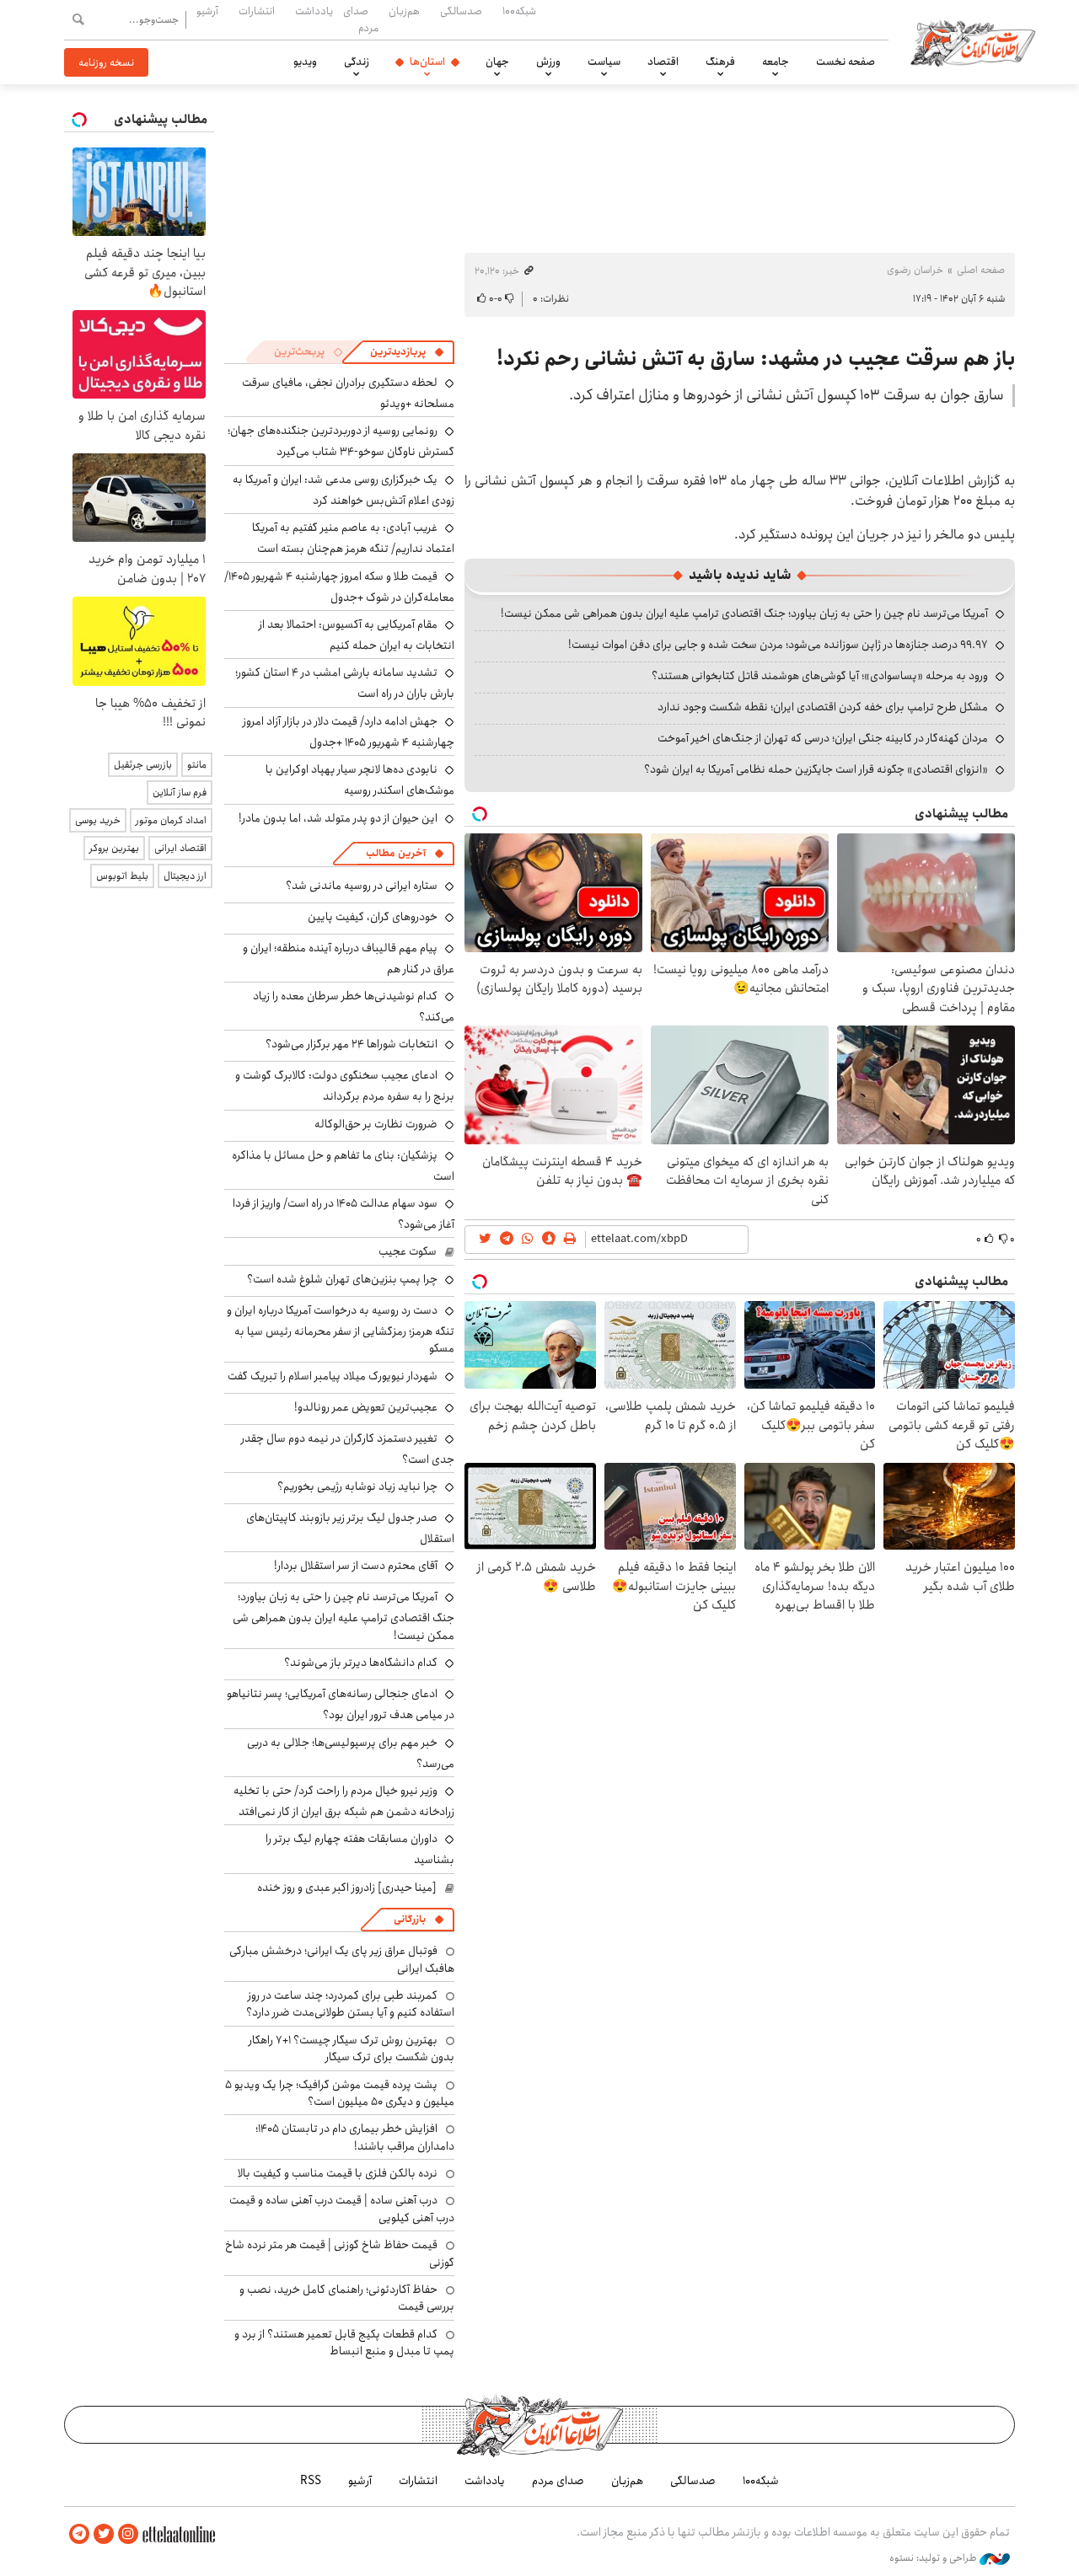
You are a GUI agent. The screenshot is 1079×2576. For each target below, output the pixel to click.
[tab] (407, 352)
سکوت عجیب (408, 1251)
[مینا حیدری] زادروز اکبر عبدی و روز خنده (347, 1888)
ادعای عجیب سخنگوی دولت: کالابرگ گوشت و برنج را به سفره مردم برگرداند (345, 1086)
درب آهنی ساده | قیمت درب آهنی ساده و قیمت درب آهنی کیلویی (342, 2209)
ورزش (548, 62)
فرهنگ (720, 62)
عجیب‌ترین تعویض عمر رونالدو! (366, 1407)
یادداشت (314, 11)
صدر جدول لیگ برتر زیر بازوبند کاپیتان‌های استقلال (350, 1528)
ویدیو (305, 62)
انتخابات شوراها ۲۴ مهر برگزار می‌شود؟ (352, 1044)
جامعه (776, 62)
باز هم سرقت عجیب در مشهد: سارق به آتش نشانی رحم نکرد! (756, 359)
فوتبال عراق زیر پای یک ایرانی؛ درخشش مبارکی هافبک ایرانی (342, 1959)
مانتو (197, 765)
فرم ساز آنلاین (180, 793)
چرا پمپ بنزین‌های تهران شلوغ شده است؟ (342, 1279)
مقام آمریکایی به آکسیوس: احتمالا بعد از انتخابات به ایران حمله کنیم (357, 635)
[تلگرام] (79, 2534)
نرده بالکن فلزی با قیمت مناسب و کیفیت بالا (338, 2173)
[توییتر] (104, 2534)
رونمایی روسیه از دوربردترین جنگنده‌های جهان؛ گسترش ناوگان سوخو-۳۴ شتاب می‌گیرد (341, 441)
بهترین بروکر (114, 848)
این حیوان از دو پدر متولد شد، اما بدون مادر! (338, 818)
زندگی (357, 62)
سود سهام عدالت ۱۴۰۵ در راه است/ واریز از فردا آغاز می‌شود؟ (344, 1214)
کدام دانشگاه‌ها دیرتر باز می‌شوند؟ (361, 1663)
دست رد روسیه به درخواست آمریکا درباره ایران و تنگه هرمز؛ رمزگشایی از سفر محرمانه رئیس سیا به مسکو (341, 1329)
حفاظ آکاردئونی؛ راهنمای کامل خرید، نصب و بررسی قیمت (347, 2298)
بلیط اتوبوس (122, 876)
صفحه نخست (845, 62)
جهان (497, 62)
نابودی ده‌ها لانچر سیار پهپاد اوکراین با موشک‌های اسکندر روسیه (360, 780)
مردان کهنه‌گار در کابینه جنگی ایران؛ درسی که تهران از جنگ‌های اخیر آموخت (823, 738)
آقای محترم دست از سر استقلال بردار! (356, 1566)
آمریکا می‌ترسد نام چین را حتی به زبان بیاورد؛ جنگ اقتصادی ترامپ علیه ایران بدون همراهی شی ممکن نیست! (744, 613)
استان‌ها (427, 62)
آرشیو (207, 11)
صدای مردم (361, 19)
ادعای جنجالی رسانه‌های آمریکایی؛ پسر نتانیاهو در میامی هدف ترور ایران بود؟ (341, 1704)
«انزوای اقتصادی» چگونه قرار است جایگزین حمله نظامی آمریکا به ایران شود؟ (816, 769)
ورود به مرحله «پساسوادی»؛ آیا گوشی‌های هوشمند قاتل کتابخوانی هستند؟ (820, 676)
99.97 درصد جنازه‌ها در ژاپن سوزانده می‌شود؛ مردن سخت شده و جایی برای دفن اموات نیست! (778, 645)
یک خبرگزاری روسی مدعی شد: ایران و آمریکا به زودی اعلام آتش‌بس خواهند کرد (344, 490)
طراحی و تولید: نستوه (934, 2558)
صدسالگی (461, 11)
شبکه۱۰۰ (519, 11)
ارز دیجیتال (185, 876)
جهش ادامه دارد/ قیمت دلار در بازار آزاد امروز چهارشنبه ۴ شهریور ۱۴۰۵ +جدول (349, 732)
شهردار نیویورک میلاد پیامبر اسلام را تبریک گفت (333, 1376)
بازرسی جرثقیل (143, 765)
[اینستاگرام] (128, 2534)
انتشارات (257, 11)
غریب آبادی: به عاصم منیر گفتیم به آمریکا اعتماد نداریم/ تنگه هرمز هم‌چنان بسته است (353, 538)
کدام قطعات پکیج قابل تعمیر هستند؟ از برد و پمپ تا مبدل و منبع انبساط (344, 2343)
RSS (311, 2481)
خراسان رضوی (915, 270)
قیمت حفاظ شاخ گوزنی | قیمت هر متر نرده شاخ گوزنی (340, 2253)
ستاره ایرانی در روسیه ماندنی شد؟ (362, 886)
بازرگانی (410, 1919)
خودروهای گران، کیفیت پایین (373, 917)
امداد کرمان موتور (171, 820)
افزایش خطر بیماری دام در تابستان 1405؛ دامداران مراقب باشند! (355, 2137)
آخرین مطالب (396, 853)
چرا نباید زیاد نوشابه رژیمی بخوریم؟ (357, 1486)
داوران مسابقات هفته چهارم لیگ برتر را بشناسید (360, 1849)
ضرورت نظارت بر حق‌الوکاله (376, 1124)
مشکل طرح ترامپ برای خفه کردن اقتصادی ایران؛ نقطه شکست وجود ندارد (823, 707)
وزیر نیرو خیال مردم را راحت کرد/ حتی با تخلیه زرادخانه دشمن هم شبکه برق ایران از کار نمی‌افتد (344, 1801)
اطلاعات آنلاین (973, 42)
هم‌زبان (404, 11)
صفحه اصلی (981, 270)
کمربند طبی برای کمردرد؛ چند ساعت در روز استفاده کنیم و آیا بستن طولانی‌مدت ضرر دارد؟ (350, 2004)
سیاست (604, 62)
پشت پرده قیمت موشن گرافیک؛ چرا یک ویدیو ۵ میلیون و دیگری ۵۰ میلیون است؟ (340, 2093)
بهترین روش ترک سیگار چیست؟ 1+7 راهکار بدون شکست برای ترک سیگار (352, 2048)
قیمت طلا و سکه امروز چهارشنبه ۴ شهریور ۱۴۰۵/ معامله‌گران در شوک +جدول (339, 587)
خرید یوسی (98, 820)
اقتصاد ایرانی (180, 848)
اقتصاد (663, 62)
